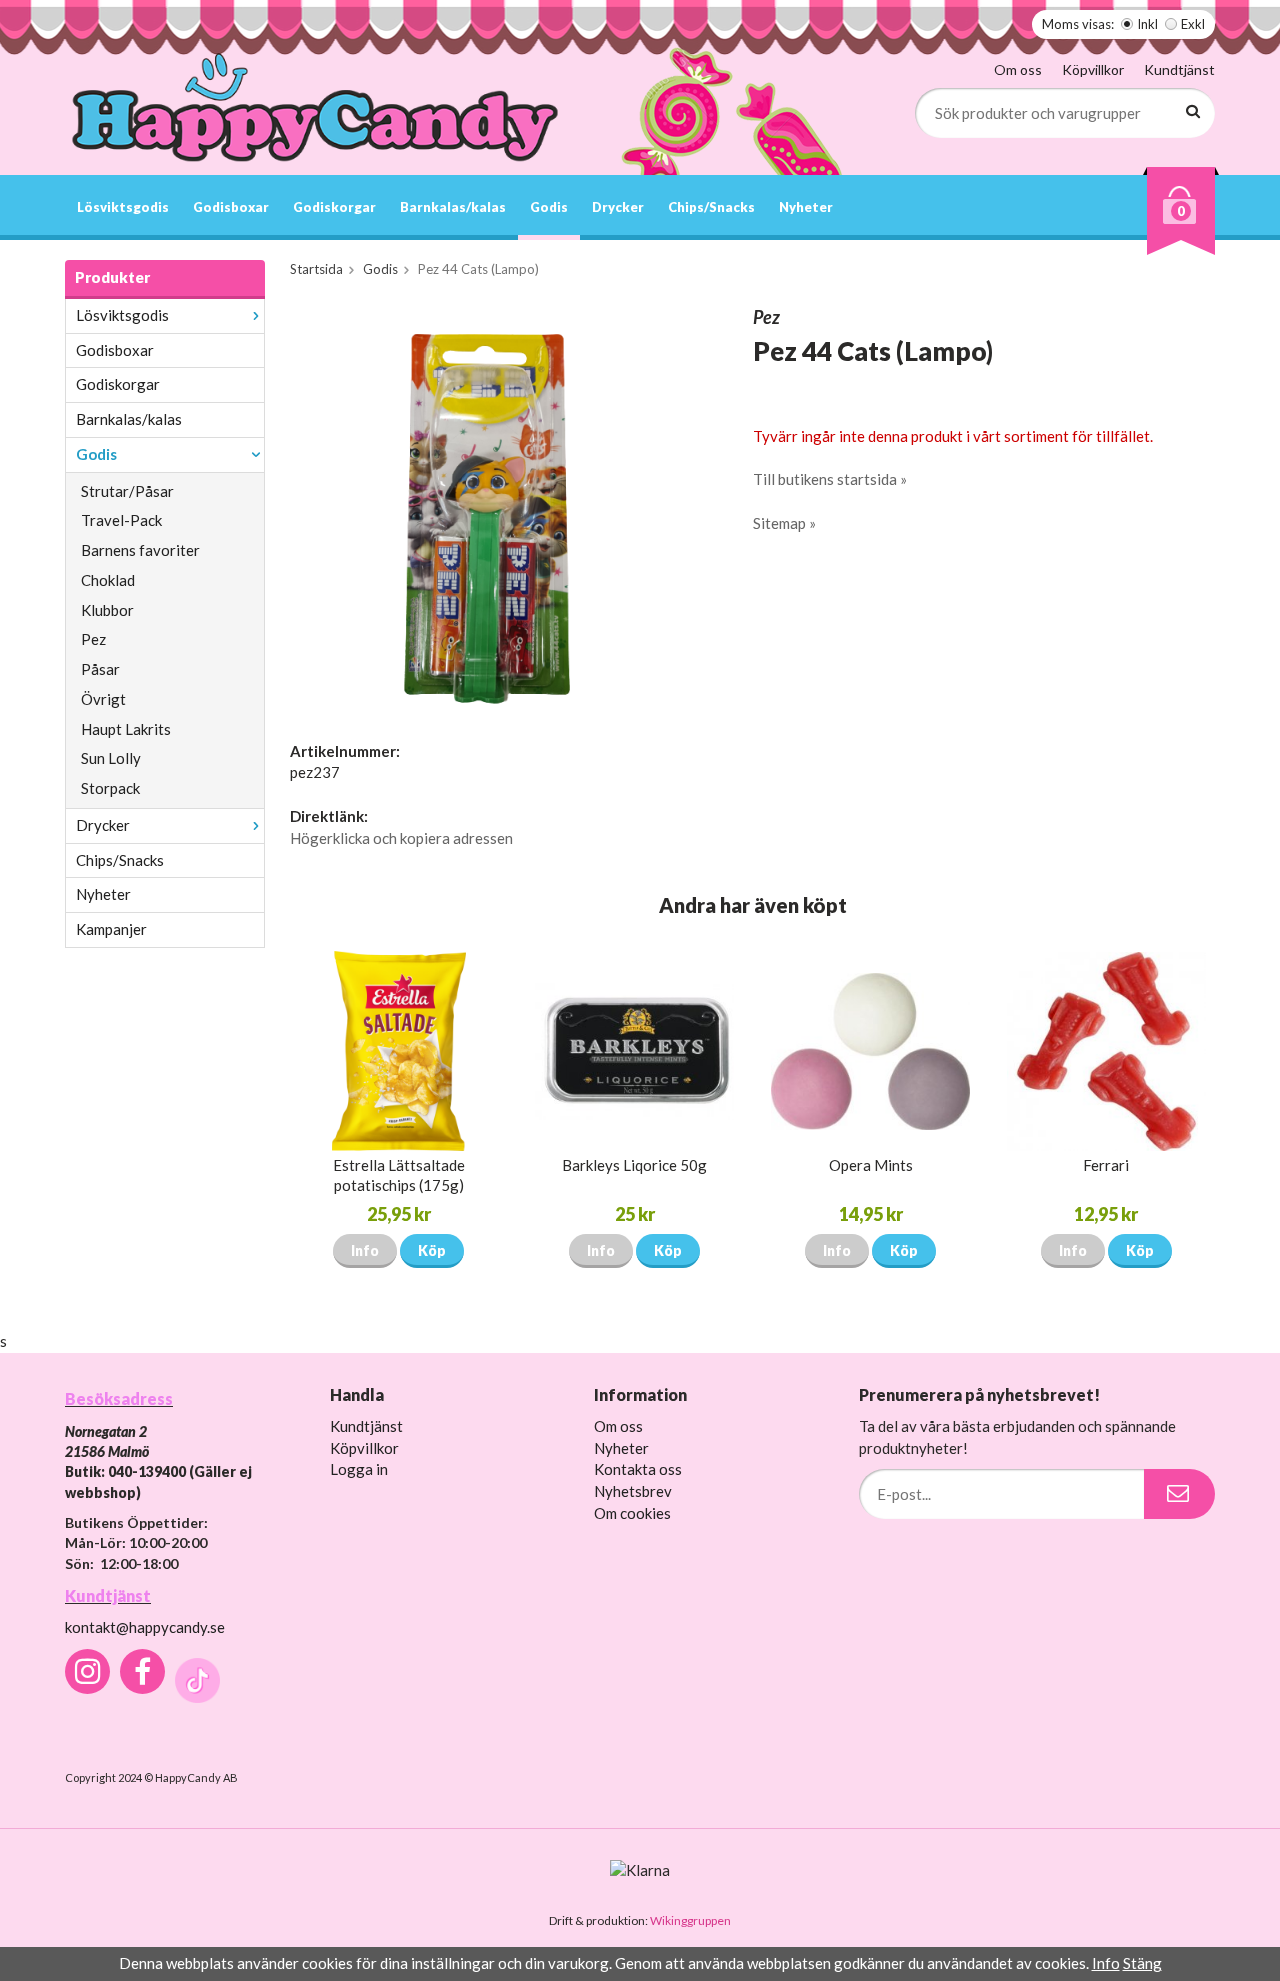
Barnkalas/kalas (453, 207)
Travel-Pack (121, 520)
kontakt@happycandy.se (145, 1627)
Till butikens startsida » (830, 479)
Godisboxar (231, 207)
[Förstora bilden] (498, 504)
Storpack (110, 788)
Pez (93, 639)
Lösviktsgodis (123, 207)
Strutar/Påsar (127, 491)
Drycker (618, 207)
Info (365, 1250)
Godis (549, 207)
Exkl (1193, 24)
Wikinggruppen (690, 1920)
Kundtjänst (1179, 69)
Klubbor (107, 610)
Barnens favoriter (140, 550)
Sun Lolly (111, 758)
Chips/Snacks (711, 207)
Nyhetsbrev (633, 1491)
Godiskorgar (334, 207)
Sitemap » (784, 523)
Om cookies (632, 1513)
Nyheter (806, 207)
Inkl (1147, 24)
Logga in (359, 1469)
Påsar (100, 669)
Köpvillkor (1093, 69)
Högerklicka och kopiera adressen (401, 838)
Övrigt (103, 699)
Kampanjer (111, 929)
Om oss (1018, 69)
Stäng (1142, 1963)
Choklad (108, 580)
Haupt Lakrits (126, 729)
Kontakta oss (638, 1469)
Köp (432, 1250)
